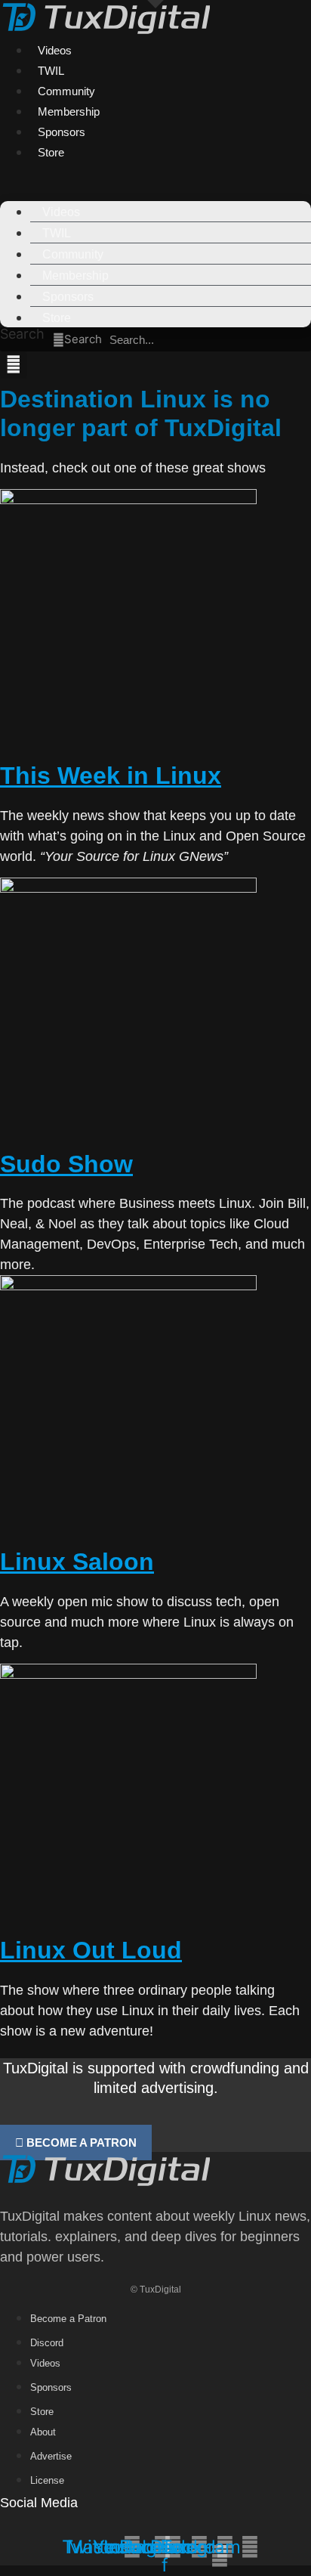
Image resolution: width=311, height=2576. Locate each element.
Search (22, 334)
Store (51, 152)
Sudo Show (66, 1164)
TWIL (51, 71)
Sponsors (62, 132)
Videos (55, 50)
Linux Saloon (77, 1562)
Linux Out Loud (91, 1950)
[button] (155, 172)
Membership (69, 111)
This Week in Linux (111, 776)
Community (66, 91)
